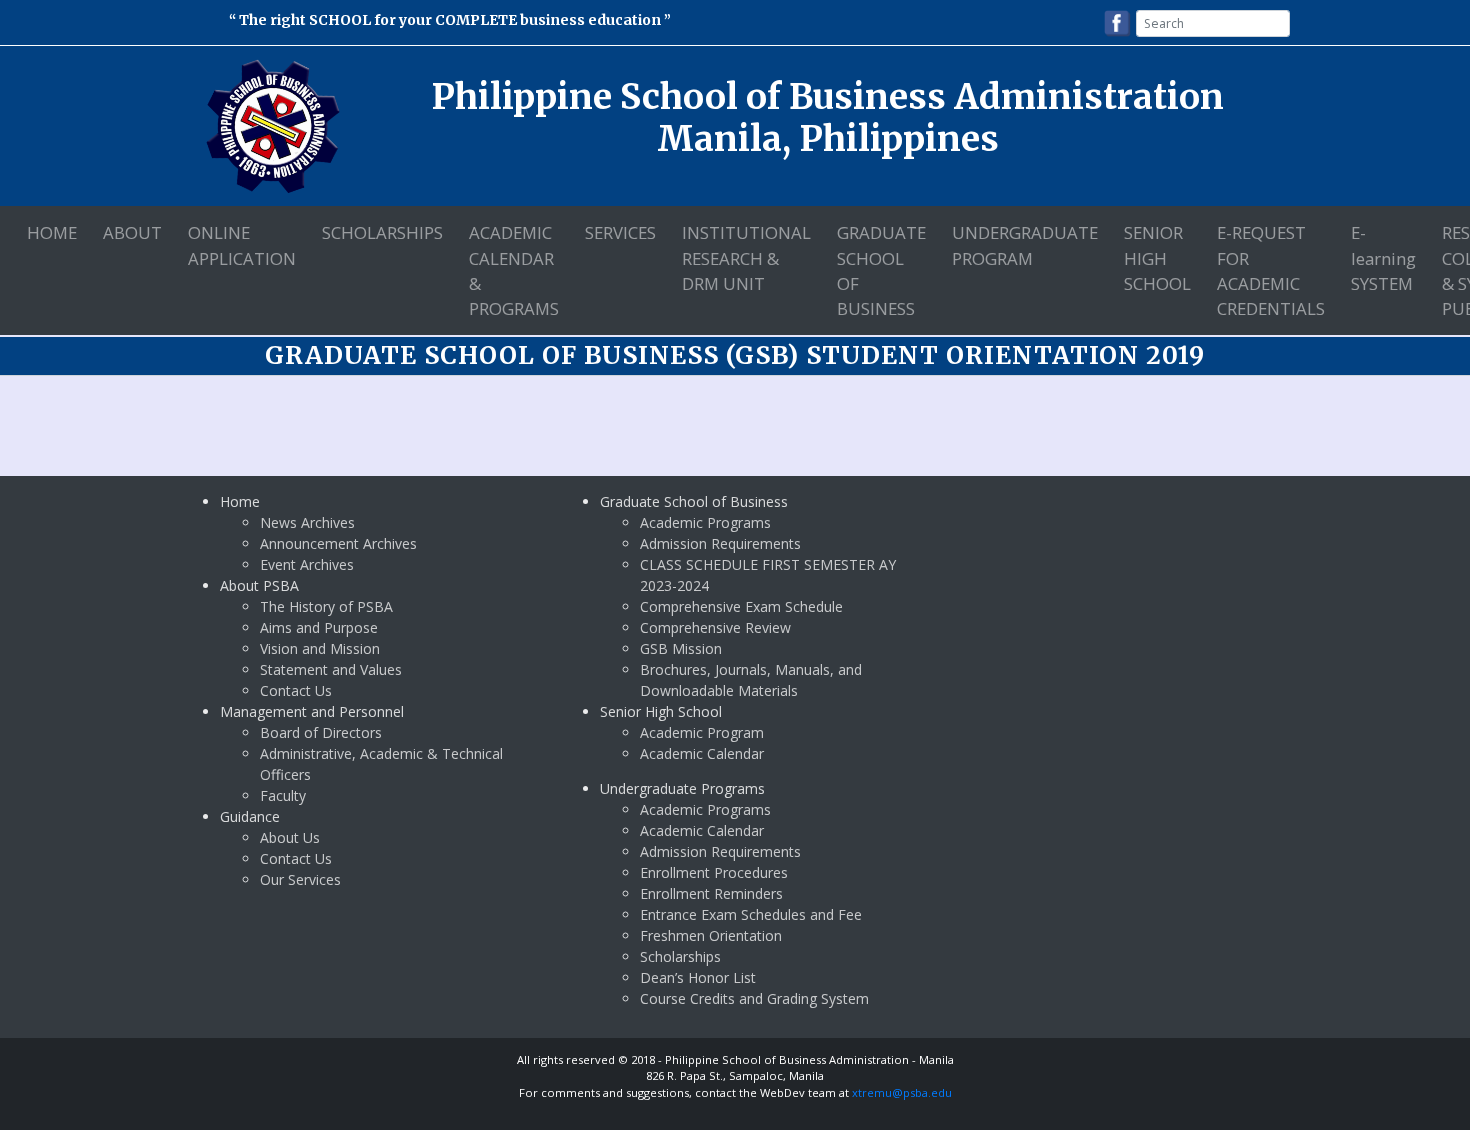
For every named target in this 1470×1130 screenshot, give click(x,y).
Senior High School (1157, 257)
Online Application (242, 245)
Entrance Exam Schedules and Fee (751, 914)
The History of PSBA (326, 606)
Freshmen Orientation (711, 935)
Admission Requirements (720, 543)
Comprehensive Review (715, 627)
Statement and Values (331, 669)
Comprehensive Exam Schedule (741, 606)
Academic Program (702, 732)
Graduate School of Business (881, 270)
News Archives (307, 522)
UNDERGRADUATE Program (1025, 245)
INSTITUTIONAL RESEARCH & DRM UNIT (746, 257)
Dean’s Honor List (698, 977)
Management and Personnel (312, 711)
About (132, 232)
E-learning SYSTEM (1383, 257)
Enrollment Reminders (711, 893)
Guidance (250, 816)
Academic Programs (705, 522)
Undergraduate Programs (682, 788)
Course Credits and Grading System (754, 998)
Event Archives (307, 564)
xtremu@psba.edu (902, 1092)
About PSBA (259, 585)
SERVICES (620, 232)
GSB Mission (681, 648)
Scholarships (382, 232)
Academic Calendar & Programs (514, 270)
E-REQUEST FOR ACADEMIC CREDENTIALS (1271, 270)
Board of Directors (321, 732)
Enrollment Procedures (714, 872)
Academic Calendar (702, 753)
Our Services (300, 879)
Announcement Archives (338, 543)
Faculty (283, 795)
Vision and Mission (320, 648)
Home (52, 232)
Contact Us (296, 690)
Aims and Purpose (319, 627)
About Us (290, 837)
